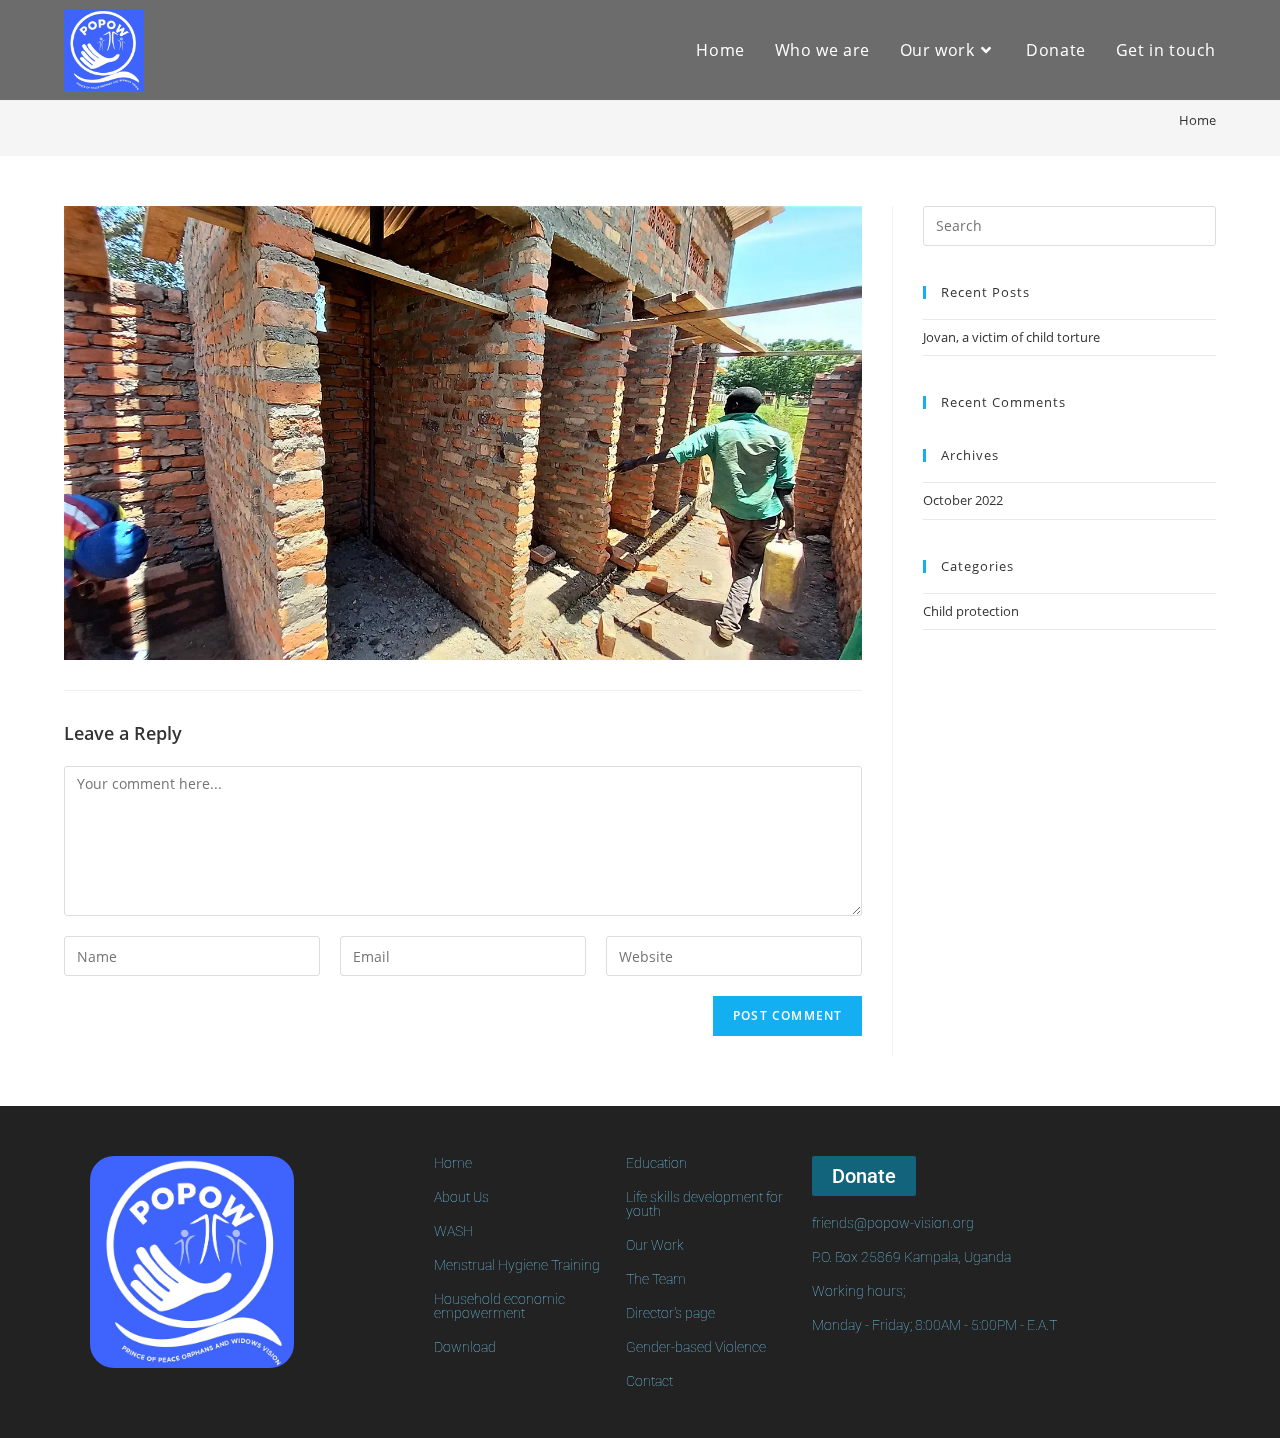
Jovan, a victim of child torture (1011, 337)
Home (453, 1163)
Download (465, 1347)
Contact (649, 1381)
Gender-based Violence (696, 1347)
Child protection (971, 611)
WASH (453, 1231)
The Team (656, 1279)
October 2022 (963, 500)
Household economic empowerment (499, 1306)
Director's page (670, 1313)
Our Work (655, 1245)
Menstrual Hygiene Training (517, 1265)
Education (656, 1163)
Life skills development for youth (704, 1204)
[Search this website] (1069, 224)
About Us (461, 1197)
